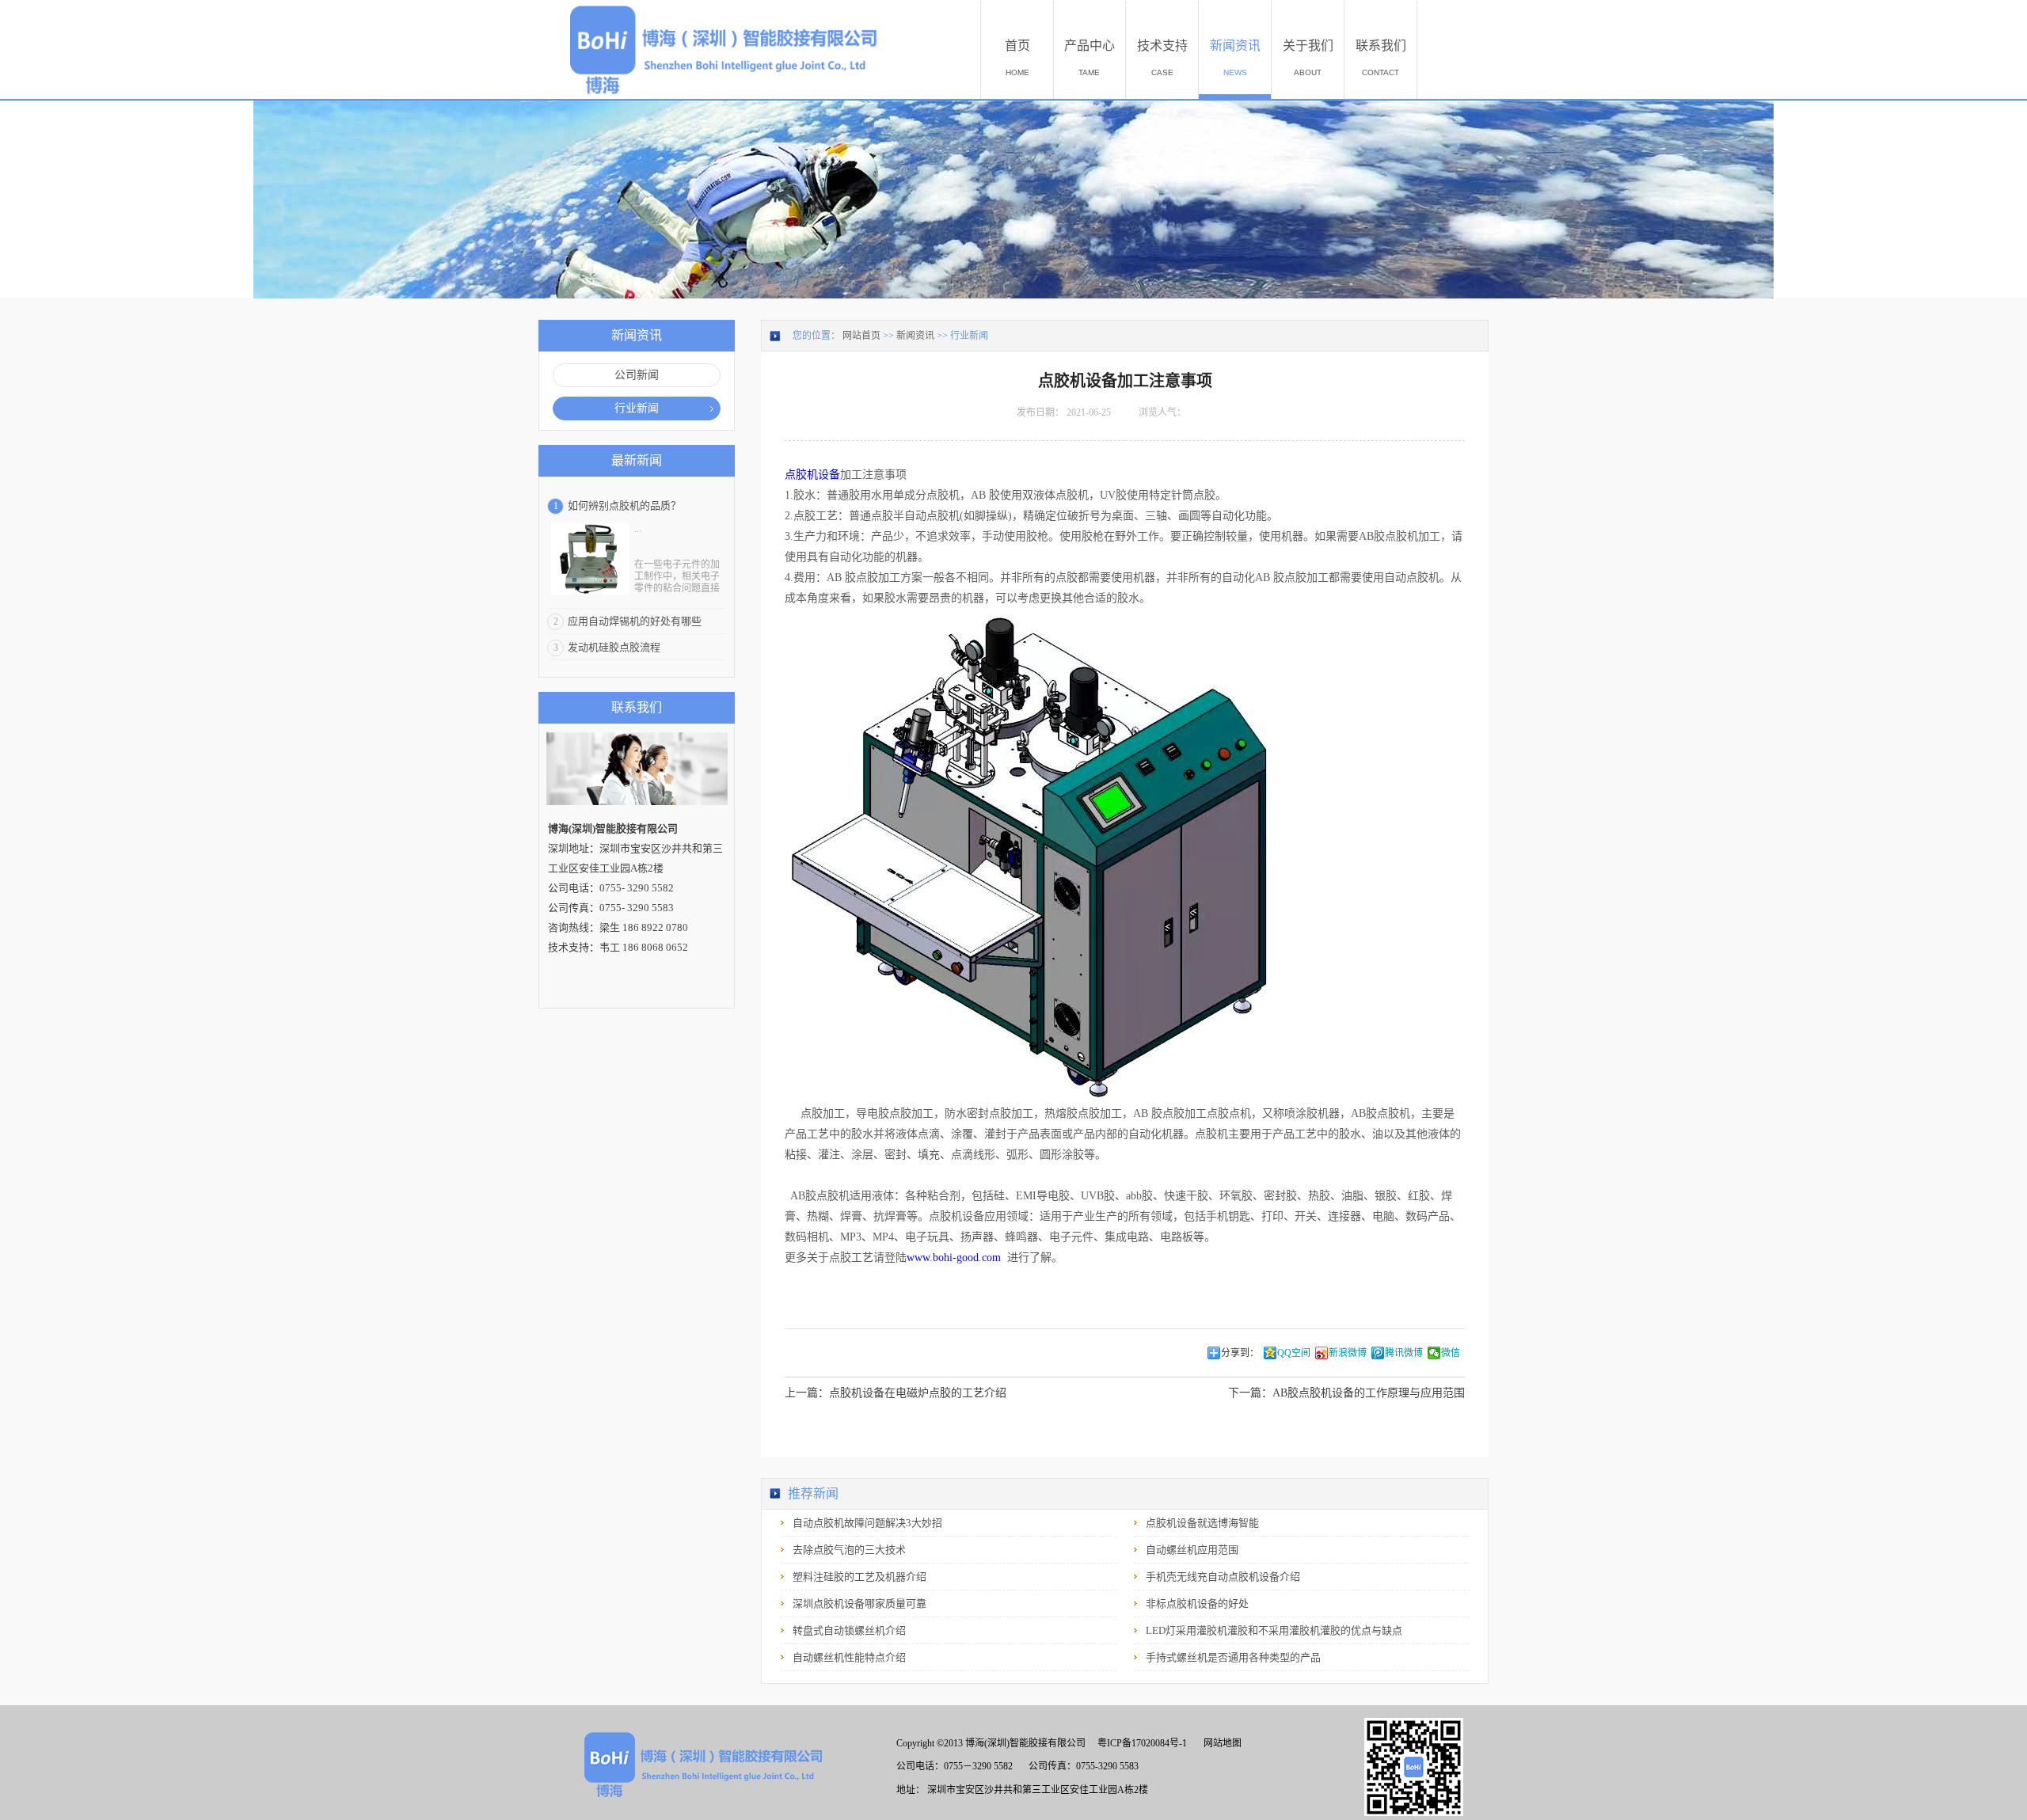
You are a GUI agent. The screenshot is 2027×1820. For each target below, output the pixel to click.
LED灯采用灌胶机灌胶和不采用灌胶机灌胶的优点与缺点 (1274, 1630)
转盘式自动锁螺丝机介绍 (849, 1630)
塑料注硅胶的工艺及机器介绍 (859, 1577)
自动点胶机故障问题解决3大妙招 (867, 1523)
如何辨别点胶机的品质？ (624, 505)
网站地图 (1220, 1743)
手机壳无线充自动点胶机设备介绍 (1223, 1577)
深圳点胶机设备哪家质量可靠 (859, 1603)
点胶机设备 (812, 475)
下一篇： (1346, 1393)
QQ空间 (1294, 1353)
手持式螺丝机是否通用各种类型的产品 (1233, 1657)
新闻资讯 (915, 336)
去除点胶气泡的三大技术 (849, 1550)
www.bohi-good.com (954, 1258)
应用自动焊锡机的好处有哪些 (635, 621)
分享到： (1240, 1353)
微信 (1451, 1353)
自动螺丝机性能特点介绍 (849, 1657)
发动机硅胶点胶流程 (614, 647)
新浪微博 (1348, 1353)
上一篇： (896, 1393)
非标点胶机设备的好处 (1197, 1603)
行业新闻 (969, 336)
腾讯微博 (1404, 1353)
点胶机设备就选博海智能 (1202, 1523)
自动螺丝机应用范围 (1192, 1550)
